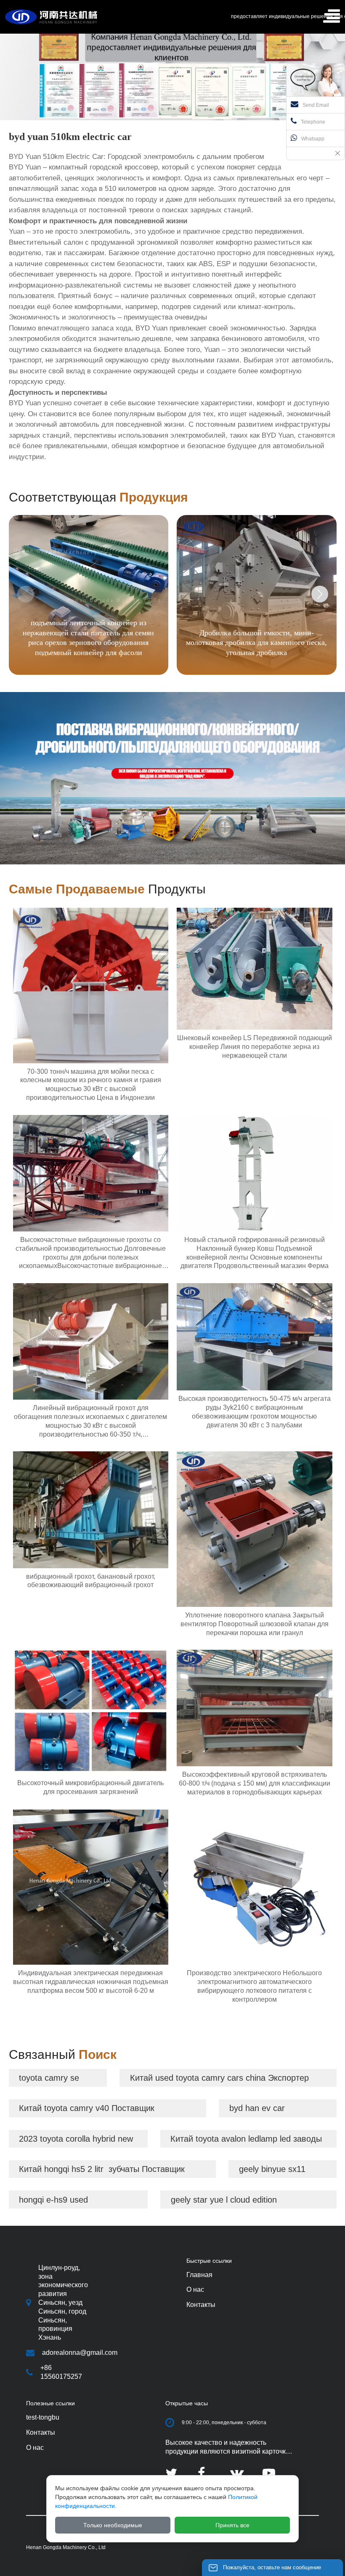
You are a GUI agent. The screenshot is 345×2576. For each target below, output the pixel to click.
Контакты (41, 2432)
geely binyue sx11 (272, 2169)
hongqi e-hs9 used (53, 2200)
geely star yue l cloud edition (224, 2200)
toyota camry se (49, 2078)
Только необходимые (113, 2525)
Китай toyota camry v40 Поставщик (87, 2108)
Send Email (316, 105)
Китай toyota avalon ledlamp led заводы (246, 2139)
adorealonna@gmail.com (80, 2353)
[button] (320, 594)
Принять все (232, 2525)
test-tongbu (43, 2417)
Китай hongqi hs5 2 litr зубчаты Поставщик (102, 2169)
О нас (35, 2448)
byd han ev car (257, 2108)
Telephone (313, 122)
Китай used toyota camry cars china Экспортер (219, 2078)
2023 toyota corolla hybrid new (76, 2139)
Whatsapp (313, 139)
